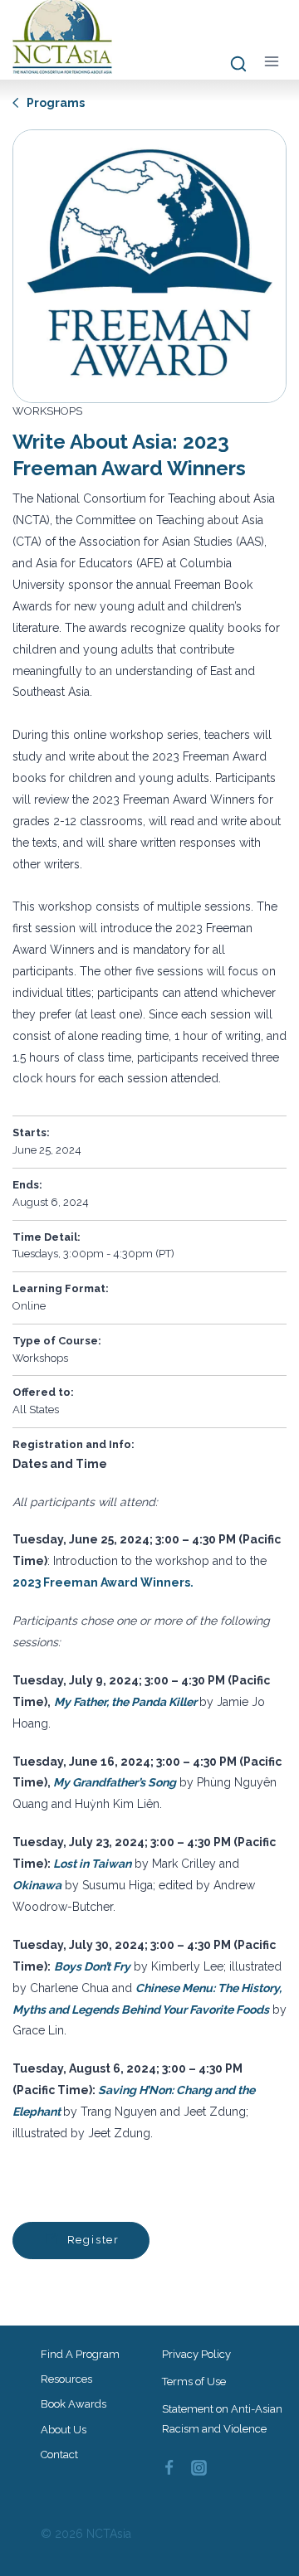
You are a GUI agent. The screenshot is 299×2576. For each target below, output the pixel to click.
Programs (54, 103)
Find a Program (80, 2354)
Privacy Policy (196, 2354)
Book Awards (74, 2404)
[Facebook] (169, 2467)
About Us (64, 2430)
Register (91, 2240)
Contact (59, 2454)
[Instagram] (199, 2467)
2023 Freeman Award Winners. (103, 1582)
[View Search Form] (230, 65)
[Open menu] (271, 61)
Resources (66, 2379)
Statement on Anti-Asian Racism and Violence (222, 2418)
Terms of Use (194, 2382)
